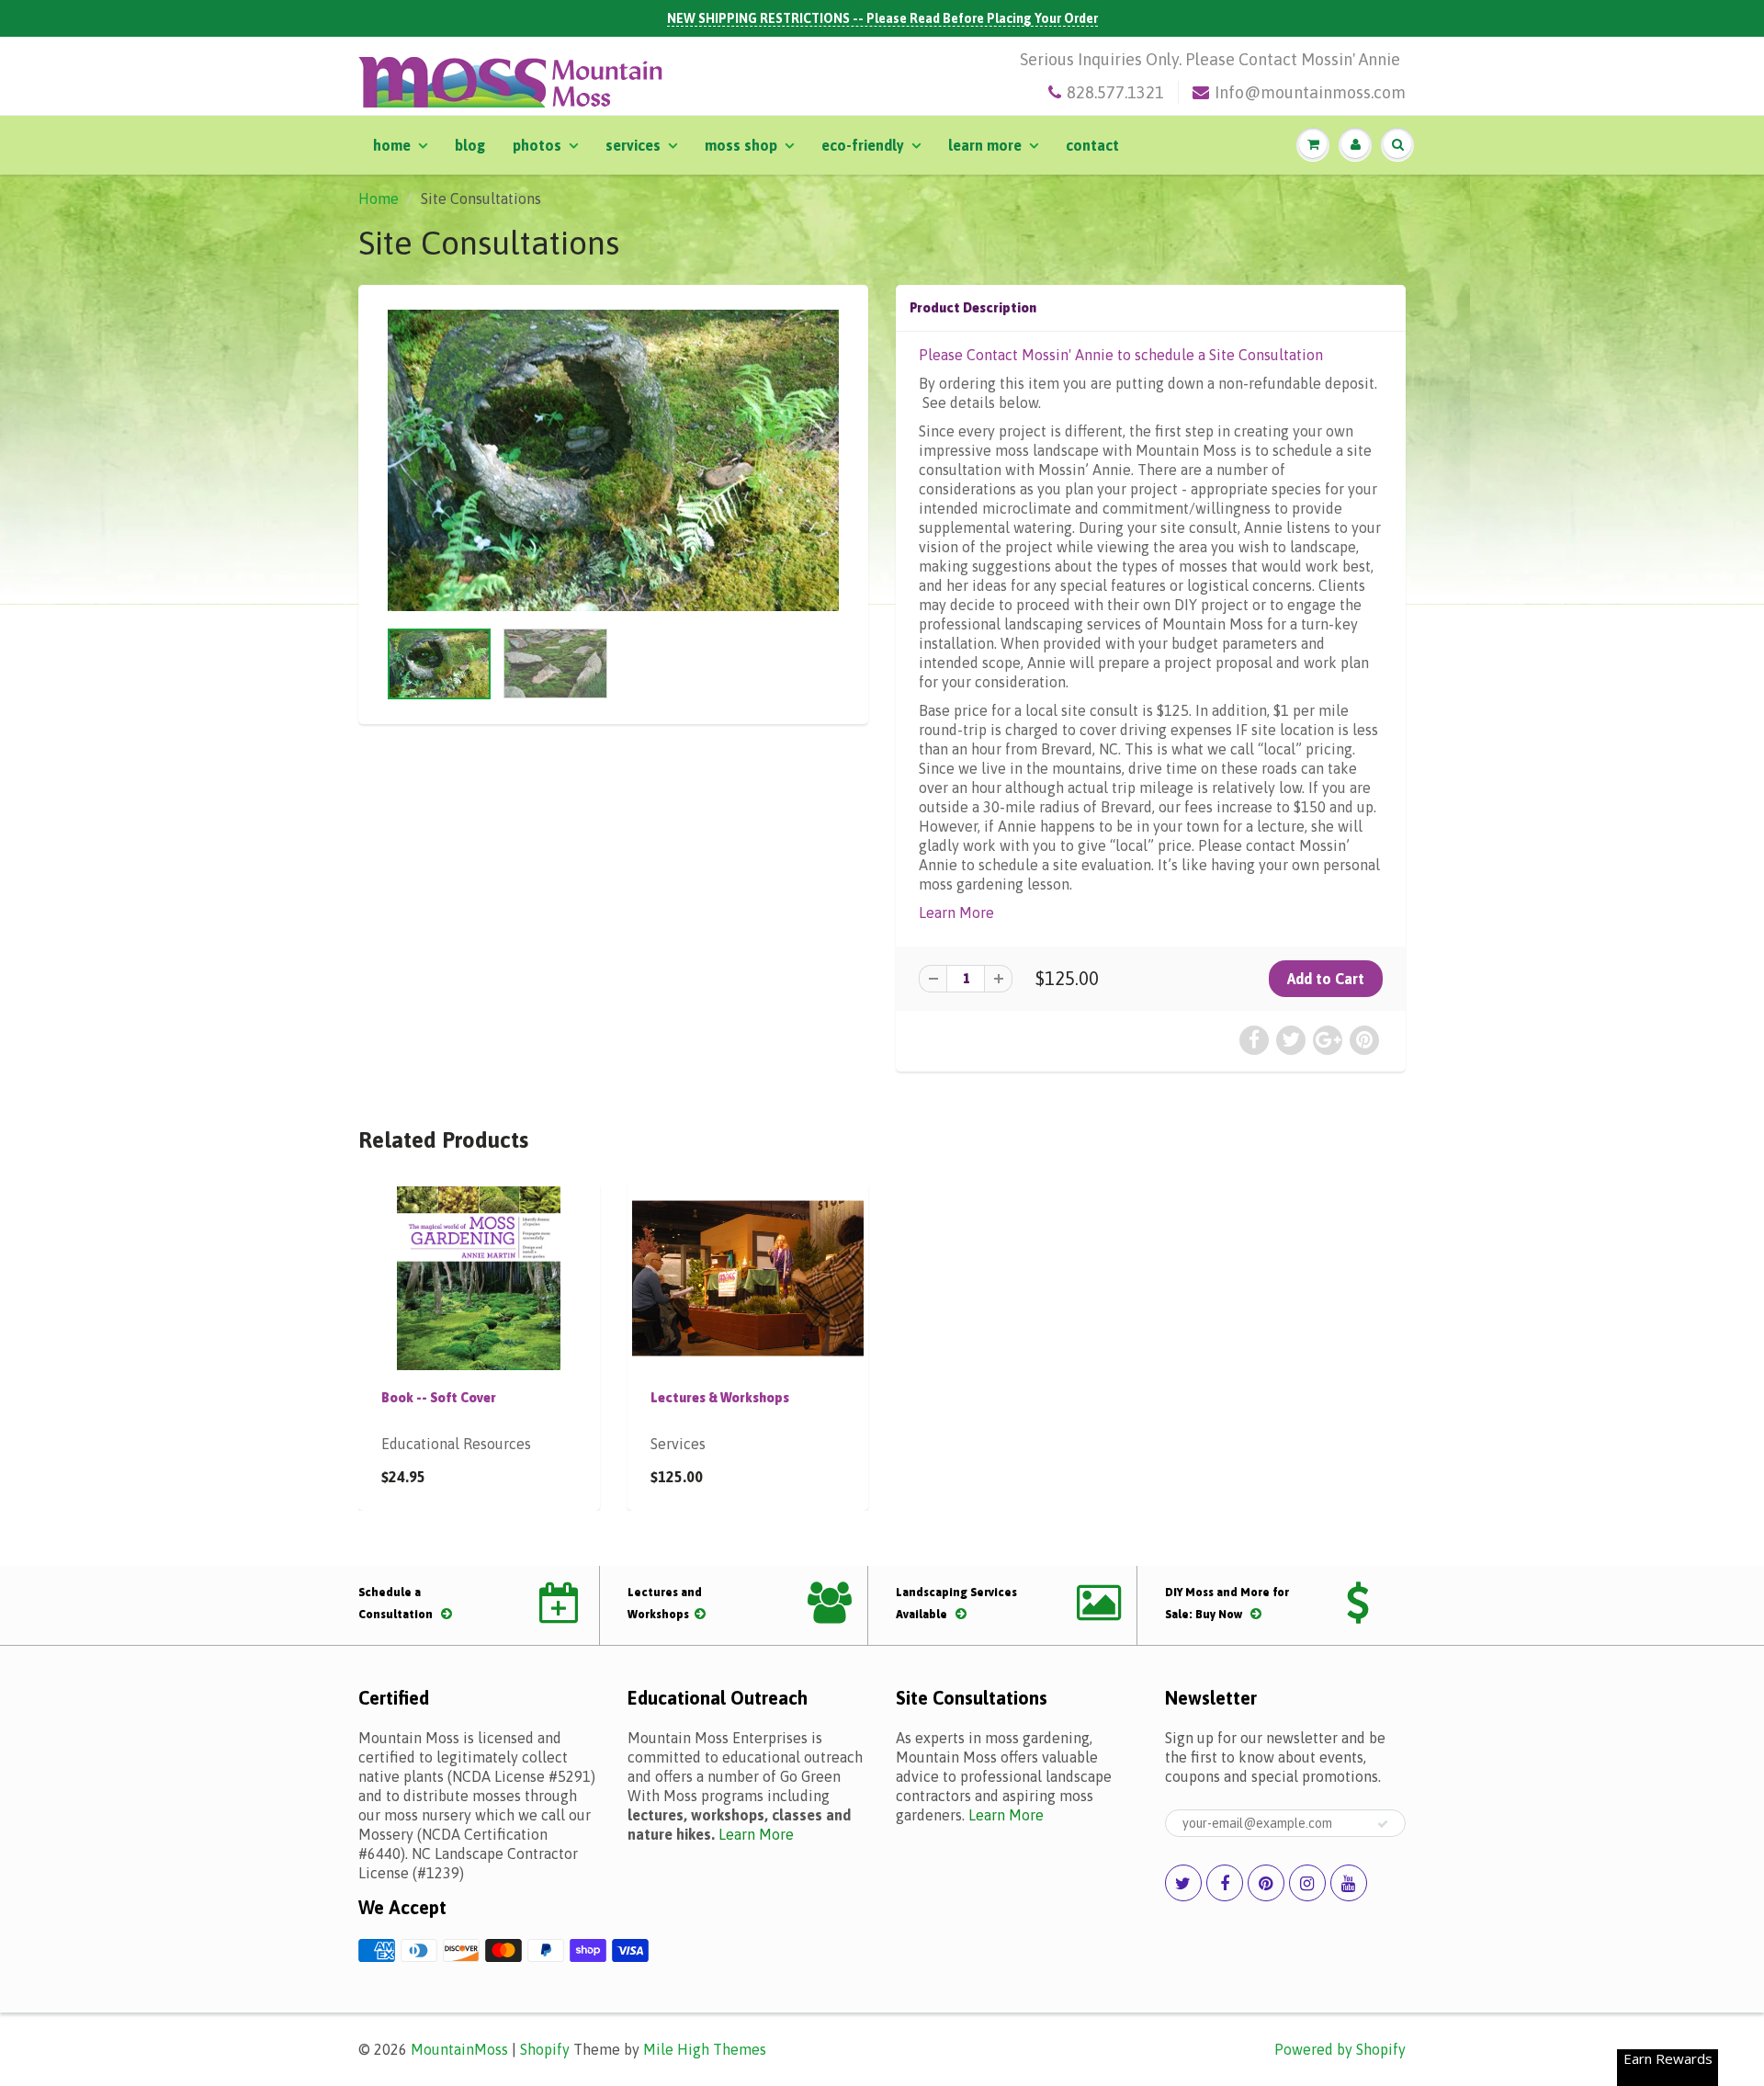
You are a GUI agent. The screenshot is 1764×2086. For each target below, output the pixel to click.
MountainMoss (459, 2049)
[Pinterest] (1266, 1883)
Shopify (545, 2049)
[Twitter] (1183, 1883)
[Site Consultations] (613, 460)
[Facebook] (1225, 1883)
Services (633, 145)
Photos (537, 145)
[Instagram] (1307, 1883)
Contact (1092, 145)
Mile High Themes (705, 2049)
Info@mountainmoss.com (1310, 92)
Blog (470, 145)
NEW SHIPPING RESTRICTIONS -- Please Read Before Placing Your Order (882, 18)
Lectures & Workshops (720, 1398)
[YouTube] (1349, 1883)
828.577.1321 (1115, 92)
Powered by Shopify (1340, 2049)
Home (392, 145)
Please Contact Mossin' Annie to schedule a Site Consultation (1121, 355)
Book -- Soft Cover (439, 1398)
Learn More (985, 145)
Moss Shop (741, 145)
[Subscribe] (1383, 1824)
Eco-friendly (863, 145)
